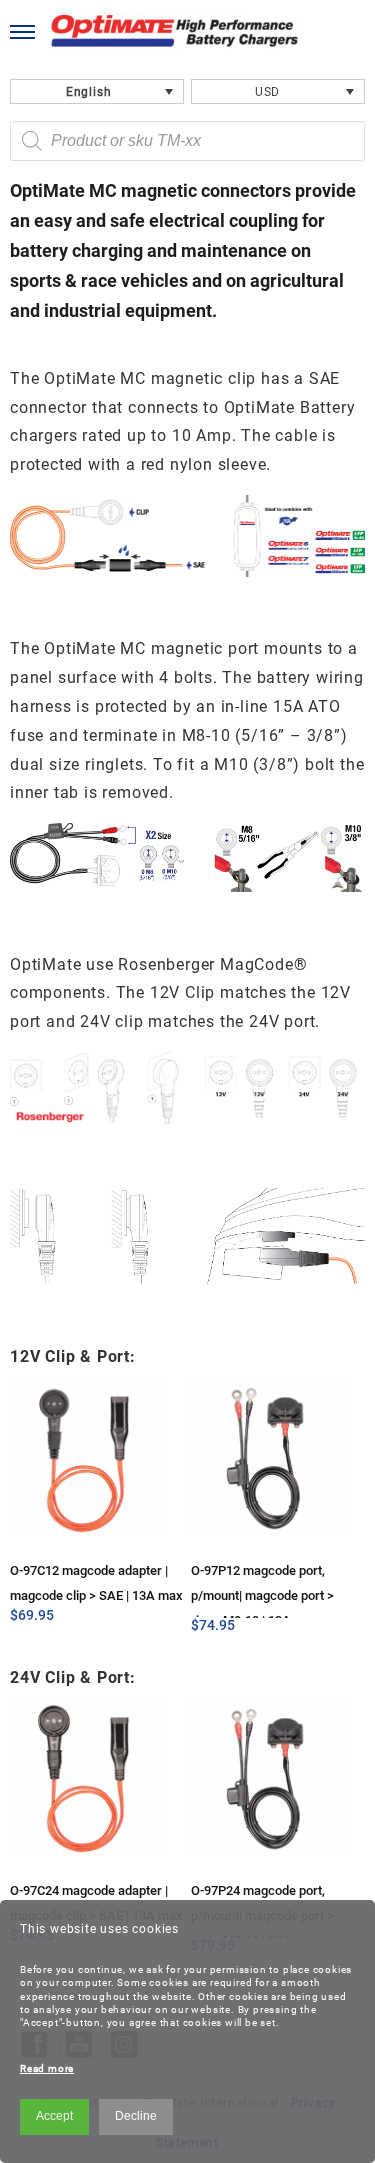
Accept (54, 2116)
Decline (136, 2116)
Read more (47, 2068)
